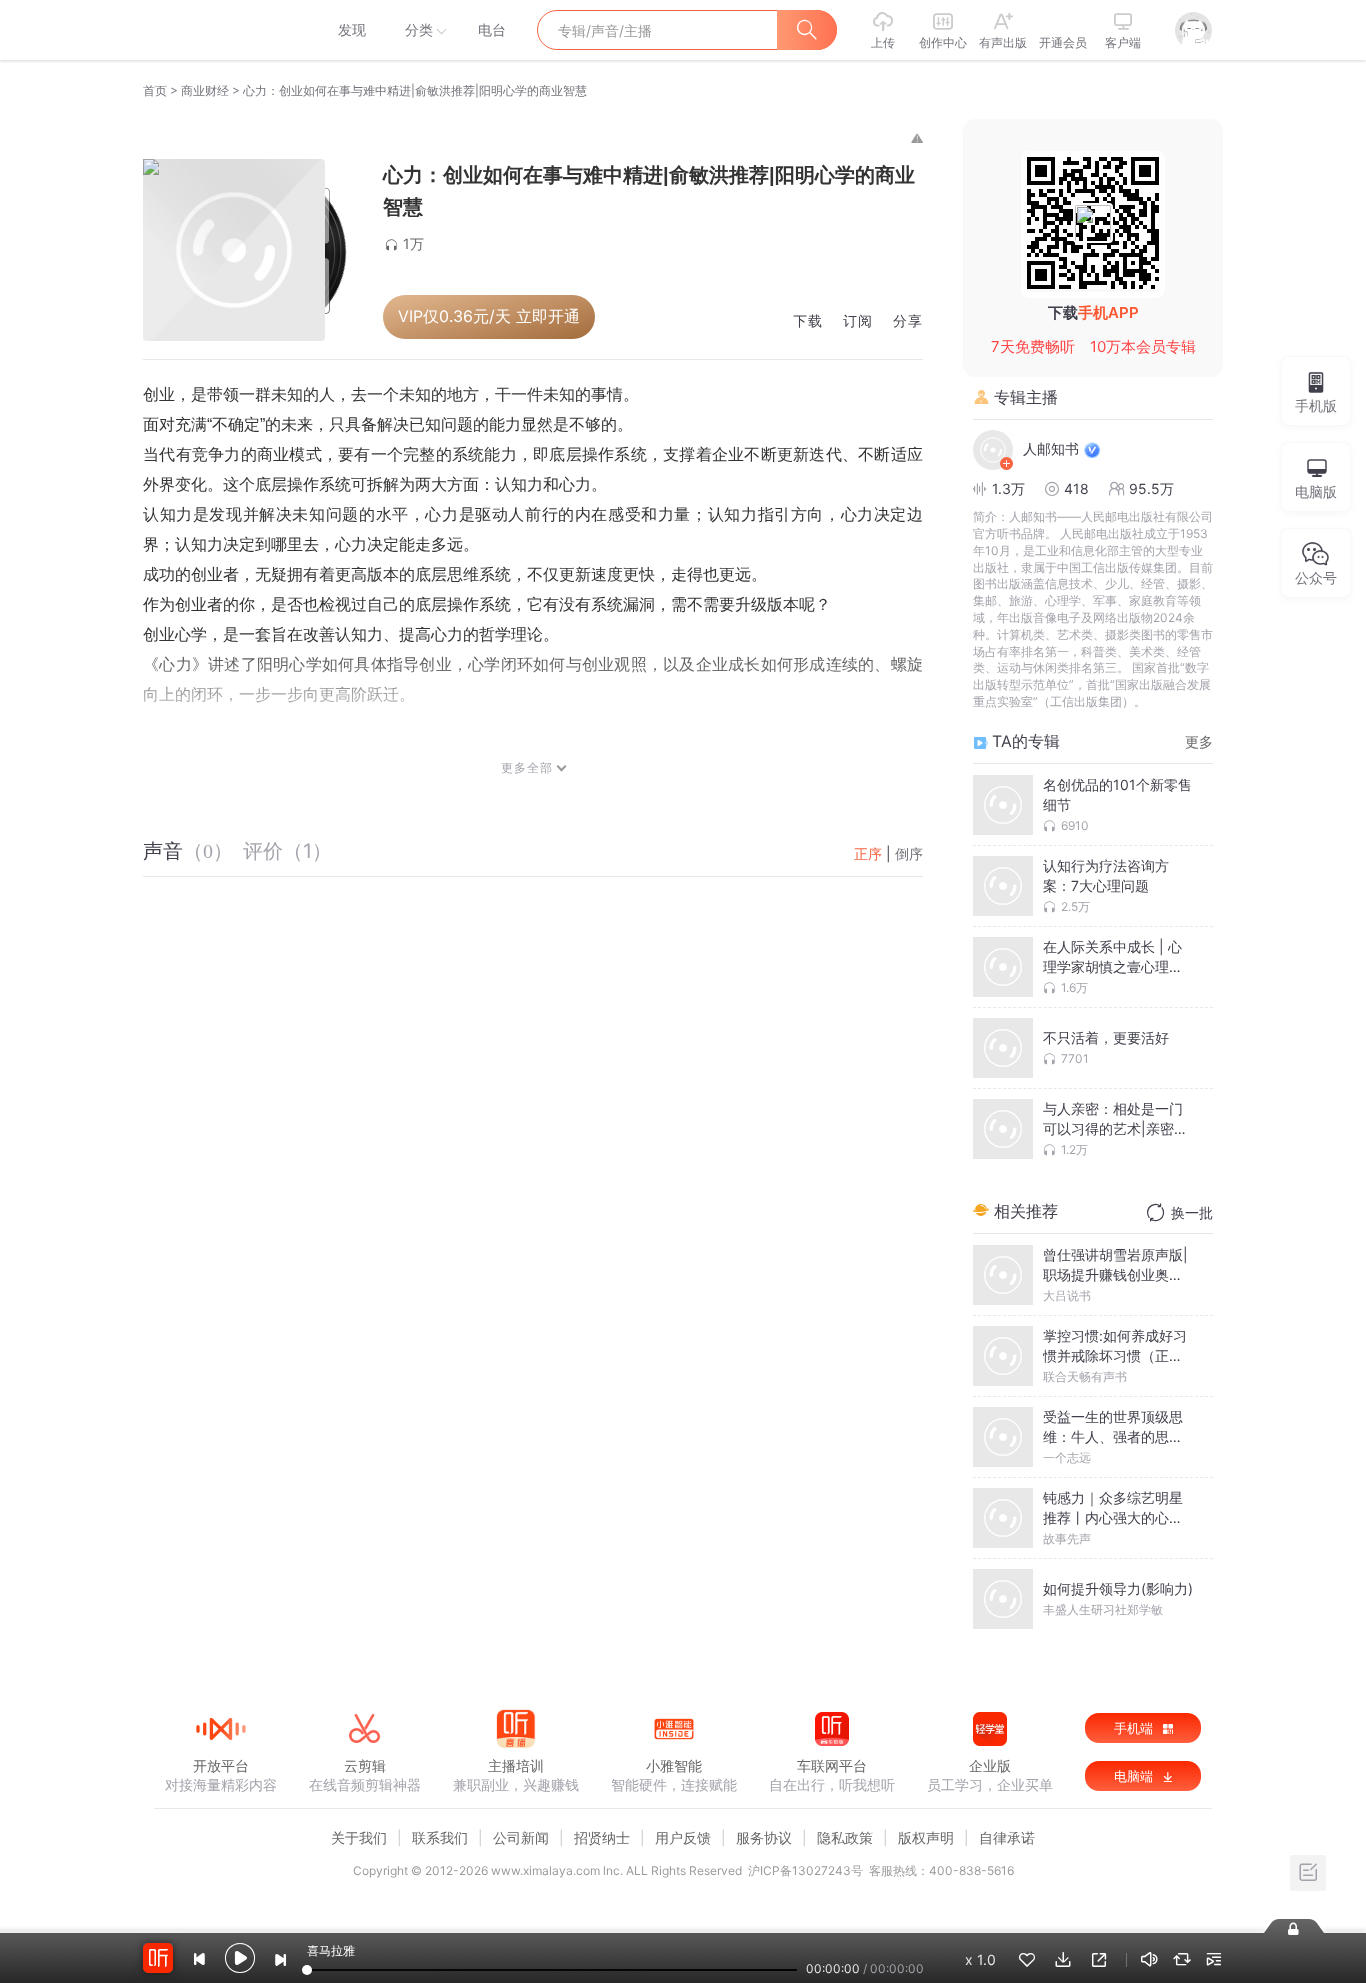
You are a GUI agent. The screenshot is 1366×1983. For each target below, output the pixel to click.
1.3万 (1008, 488)
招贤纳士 (602, 1837)
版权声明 (926, 1837)
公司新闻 (521, 1837)
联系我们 (440, 1837)
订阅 (858, 321)
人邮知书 (1051, 448)
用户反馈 (683, 1837)
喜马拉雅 (220, 30)
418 (1076, 488)
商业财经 (205, 90)
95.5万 (1151, 488)
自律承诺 (1007, 1837)
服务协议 (764, 1837)
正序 (868, 853)
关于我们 (359, 1837)
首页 (155, 90)
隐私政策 (845, 1837)
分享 (908, 321)
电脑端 (1135, 1776)
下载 (808, 321)
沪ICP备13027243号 (805, 1870)
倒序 (909, 853)
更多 (1199, 741)
